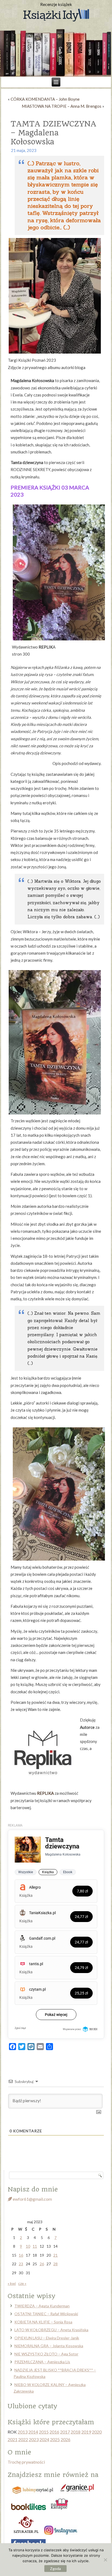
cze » (22, 2283)
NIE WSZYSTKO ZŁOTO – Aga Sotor (46, 2354)
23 (21, 2264)
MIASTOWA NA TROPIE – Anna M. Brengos (62, 106)
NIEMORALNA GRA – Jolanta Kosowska (49, 2346)
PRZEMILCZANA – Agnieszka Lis (42, 2362)
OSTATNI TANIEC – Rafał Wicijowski (46, 2314)
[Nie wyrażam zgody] (105, 2560)
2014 (33, 2432)
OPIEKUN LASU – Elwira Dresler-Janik (47, 2338)
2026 (66, 2439)
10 (28, 2246)
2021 (13, 2439)
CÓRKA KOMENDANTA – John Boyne (45, 99)
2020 (97, 2432)
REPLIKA (45, 1793)
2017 (65, 2432)
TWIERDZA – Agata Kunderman (42, 2306)
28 (55, 2264)
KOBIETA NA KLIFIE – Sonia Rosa (43, 2322)
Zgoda (55, 2569)
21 (55, 2255)
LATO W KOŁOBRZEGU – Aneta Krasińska (51, 2330)
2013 (23, 2432)
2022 (23, 2439)
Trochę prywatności (26, 2462)
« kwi (12, 2283)
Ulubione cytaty (32, 2406)
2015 (44, 2432)
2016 (54, 2432)
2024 (44, 2439)
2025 (55, 2439)
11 (35, 2246)
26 (42, 2264)
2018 (76, 2432)
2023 (34, 2439)
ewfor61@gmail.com (32, 2199)
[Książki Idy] (56, 15)
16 (21, 2255)
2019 (86, 2432)
